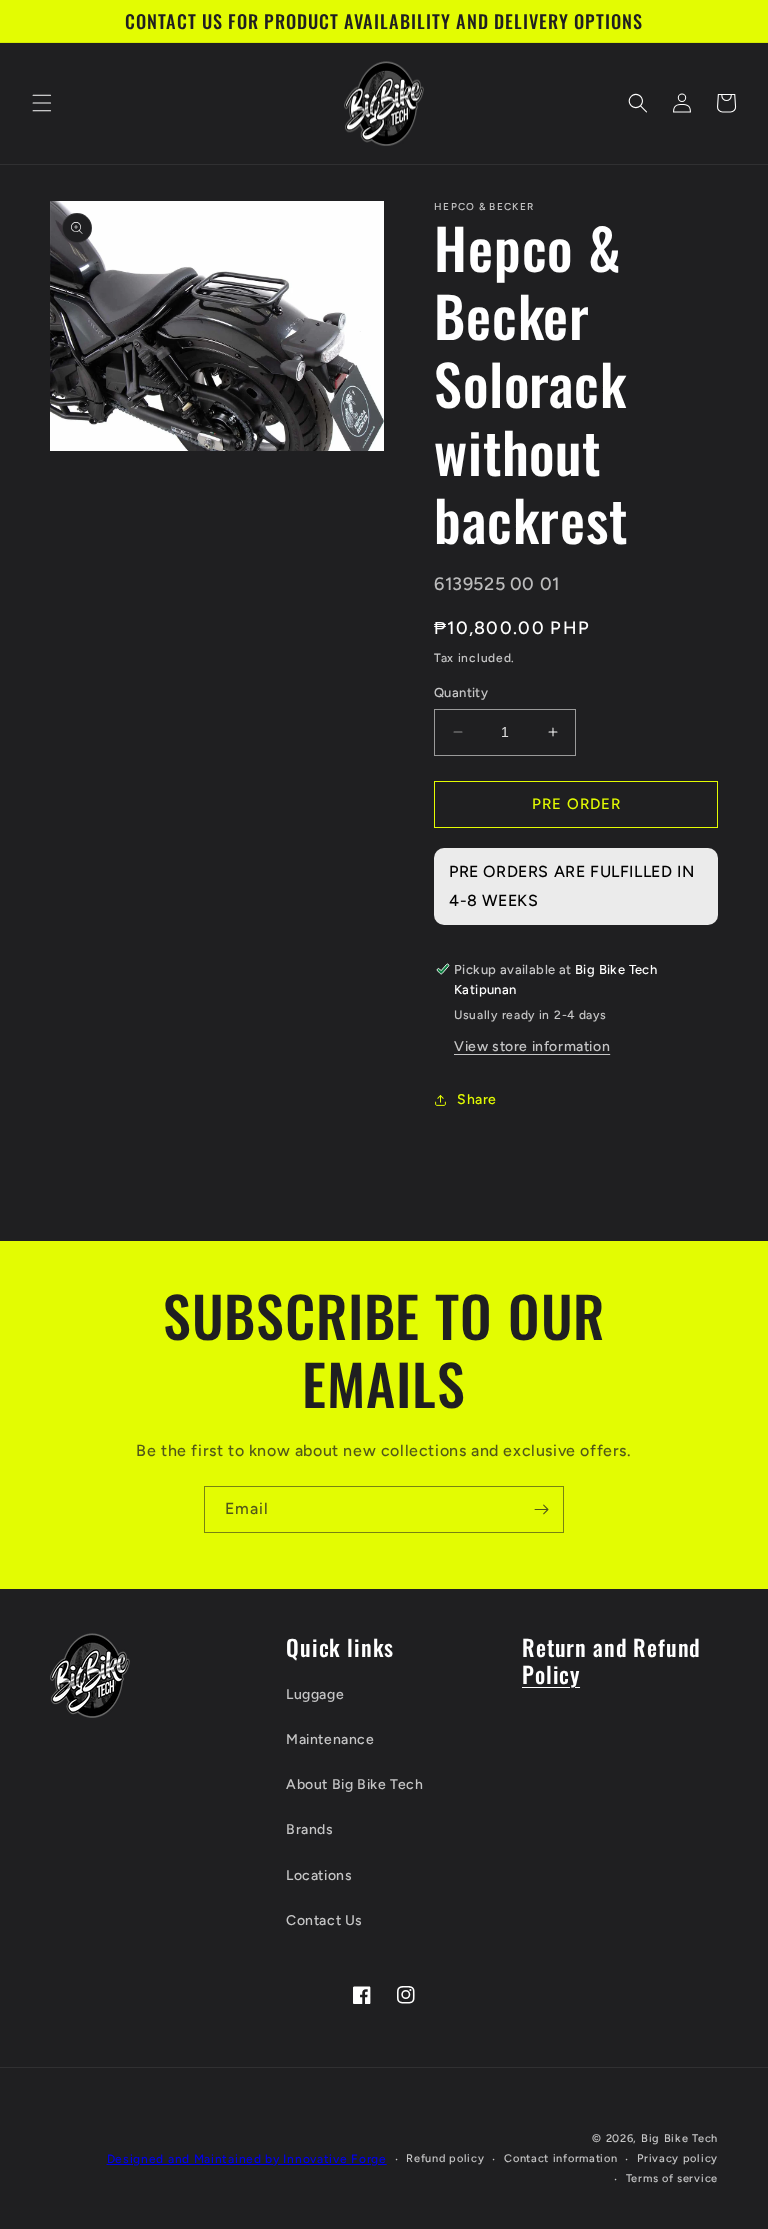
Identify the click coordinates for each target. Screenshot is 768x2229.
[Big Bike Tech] (90, 1675)
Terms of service (672, 2178)
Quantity (461, 692)
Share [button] (477, 1099)
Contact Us (324, 1920)
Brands (310, 1829)
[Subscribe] (541, 1509)
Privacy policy (677, 2158)
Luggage (315, 1694)
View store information (532, 1046)
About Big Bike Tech (354, 1784)
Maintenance (330, 1739)
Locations (319, 1875)
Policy (551, 1673)
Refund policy (445, 2158)
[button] (42, 103)
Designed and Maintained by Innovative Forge (247, 2159)
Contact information (560, 2158)
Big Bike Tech (679, 2138)
